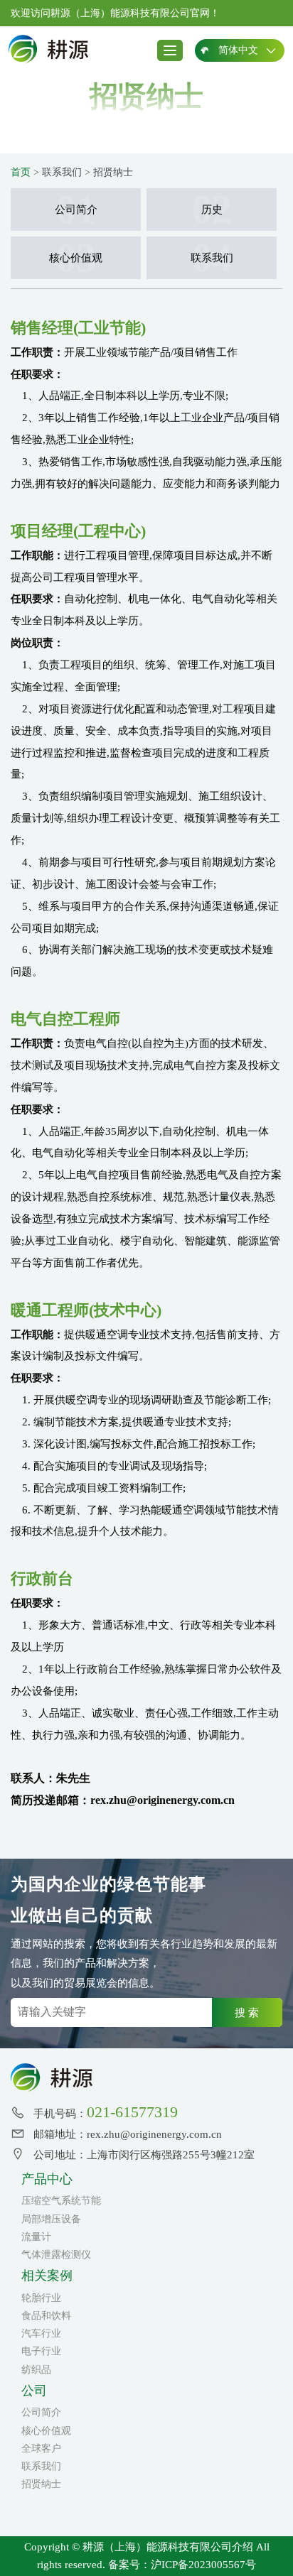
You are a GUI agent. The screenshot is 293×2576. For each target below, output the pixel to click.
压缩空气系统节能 (61, 2201)
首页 (21, 172)
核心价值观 (46, 2431)
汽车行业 (41, 2333)
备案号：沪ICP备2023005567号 (182, 2565)
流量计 (36, 2237)
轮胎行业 (41, 2298)
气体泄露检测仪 (56, 2255)
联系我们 (62, 172)
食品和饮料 (46, 2316)
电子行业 (41, 2351)
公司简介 (41, 2412)
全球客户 (41, 2449)
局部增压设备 (51, 2219)
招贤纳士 (113, 172)
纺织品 (36, 2370)
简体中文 (238, 50)
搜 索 (247, 2012)
